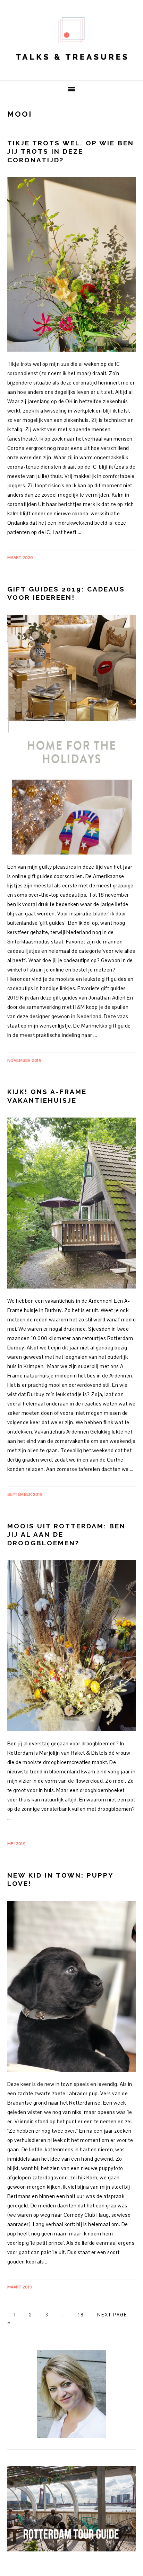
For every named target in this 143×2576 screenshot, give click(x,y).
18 (81, 2315)
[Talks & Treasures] (71, 70)
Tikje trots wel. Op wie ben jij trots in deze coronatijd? (71, 151)
